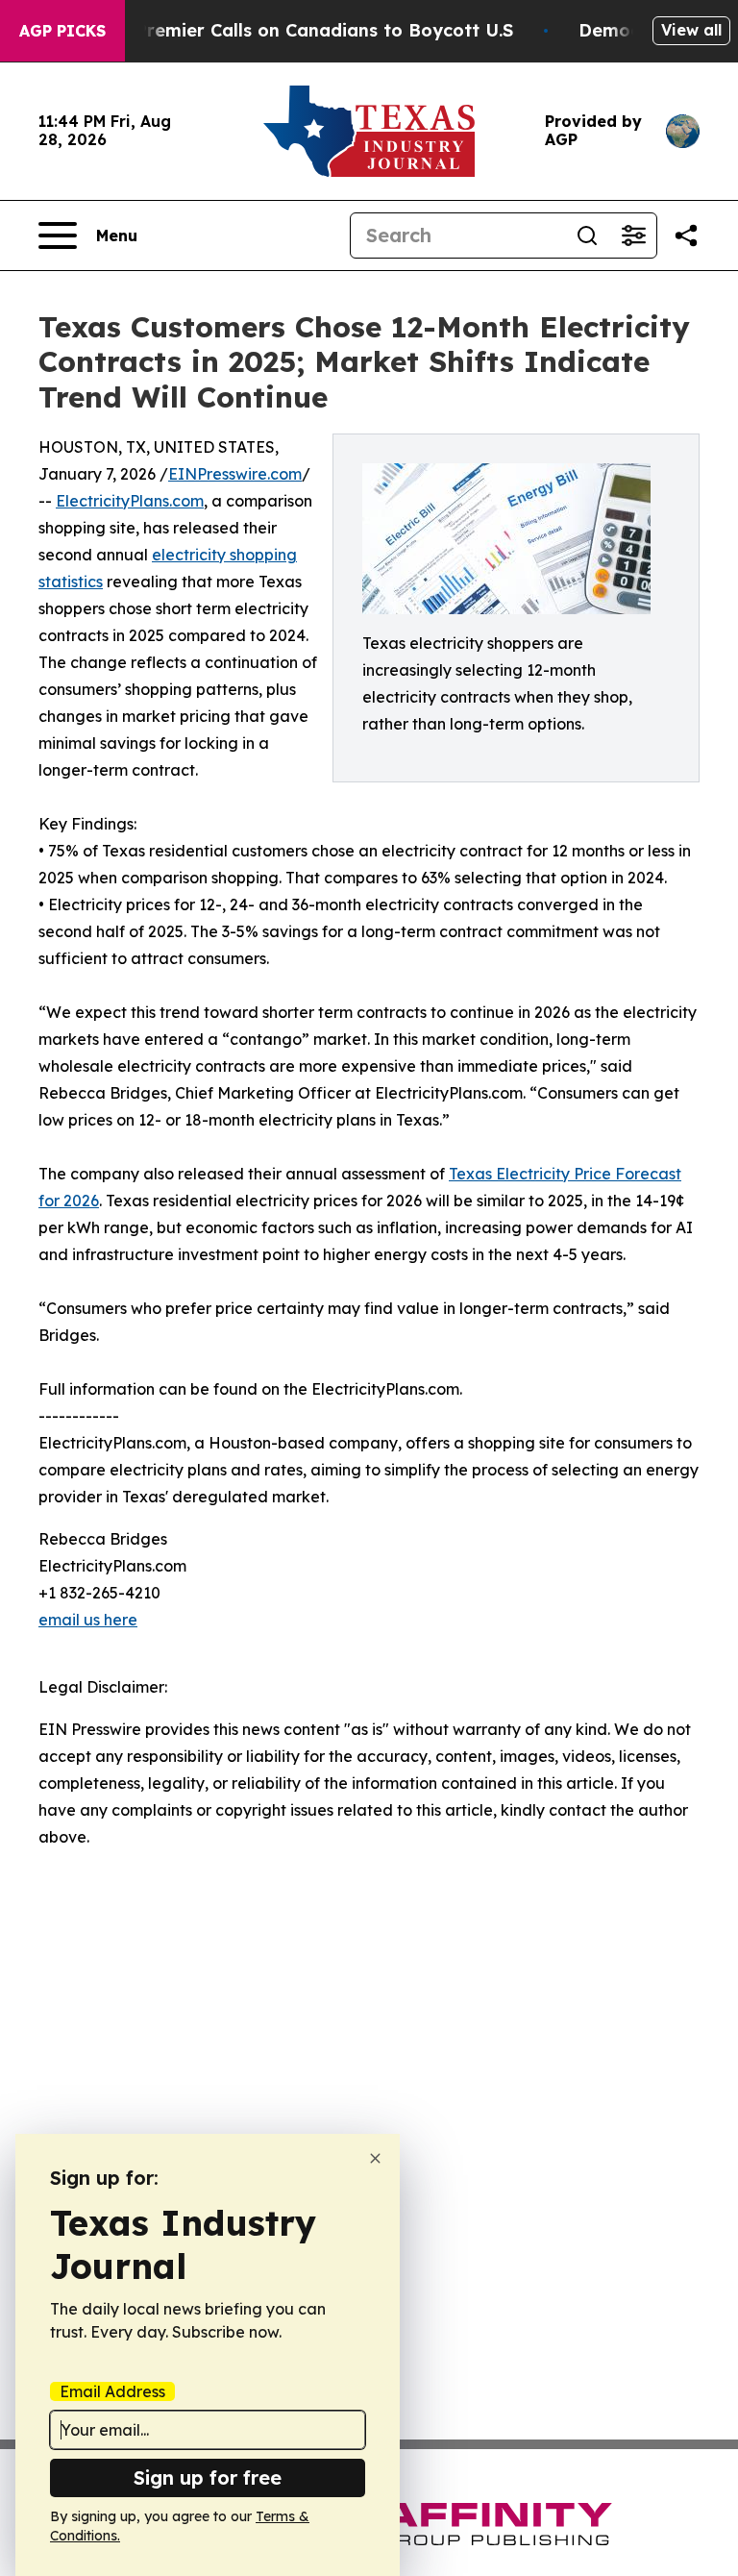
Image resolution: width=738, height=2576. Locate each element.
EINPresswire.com (235, 474)
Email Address (112, 2391)
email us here (88, 1620)
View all (691, 30)
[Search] (587, 235)
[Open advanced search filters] (633, 235)
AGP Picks (62, 31)
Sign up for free (208, 2477)
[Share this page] (686, 235)
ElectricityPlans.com (130, 501)
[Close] (375, 2158)
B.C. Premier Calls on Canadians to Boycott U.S (306, 30)
